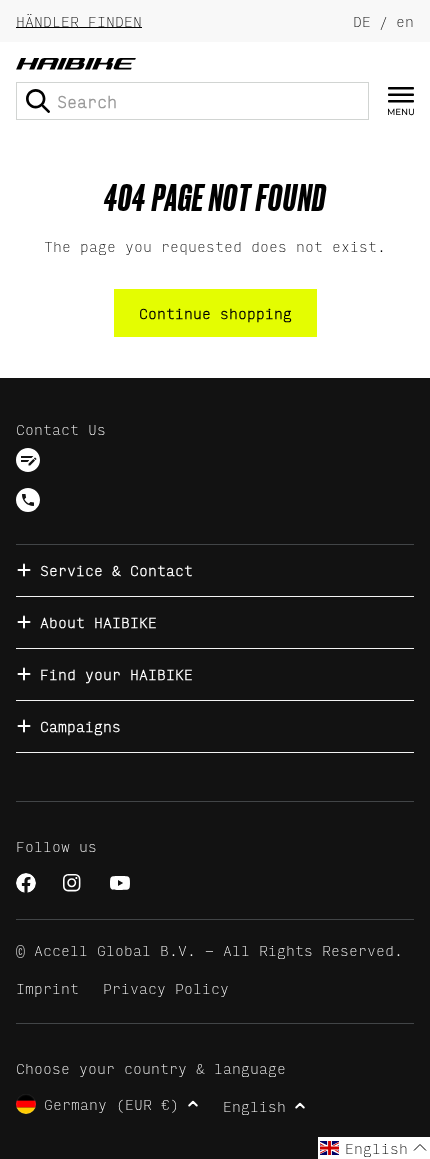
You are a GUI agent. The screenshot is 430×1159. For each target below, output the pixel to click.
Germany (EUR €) (111, 1103)
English (254, 1105)
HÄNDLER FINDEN (79, 20)
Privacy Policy (166, 987)
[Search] (38, 101)
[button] (374, 1148)
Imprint (47, 987)
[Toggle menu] (401, 101)
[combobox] (192, 101)
